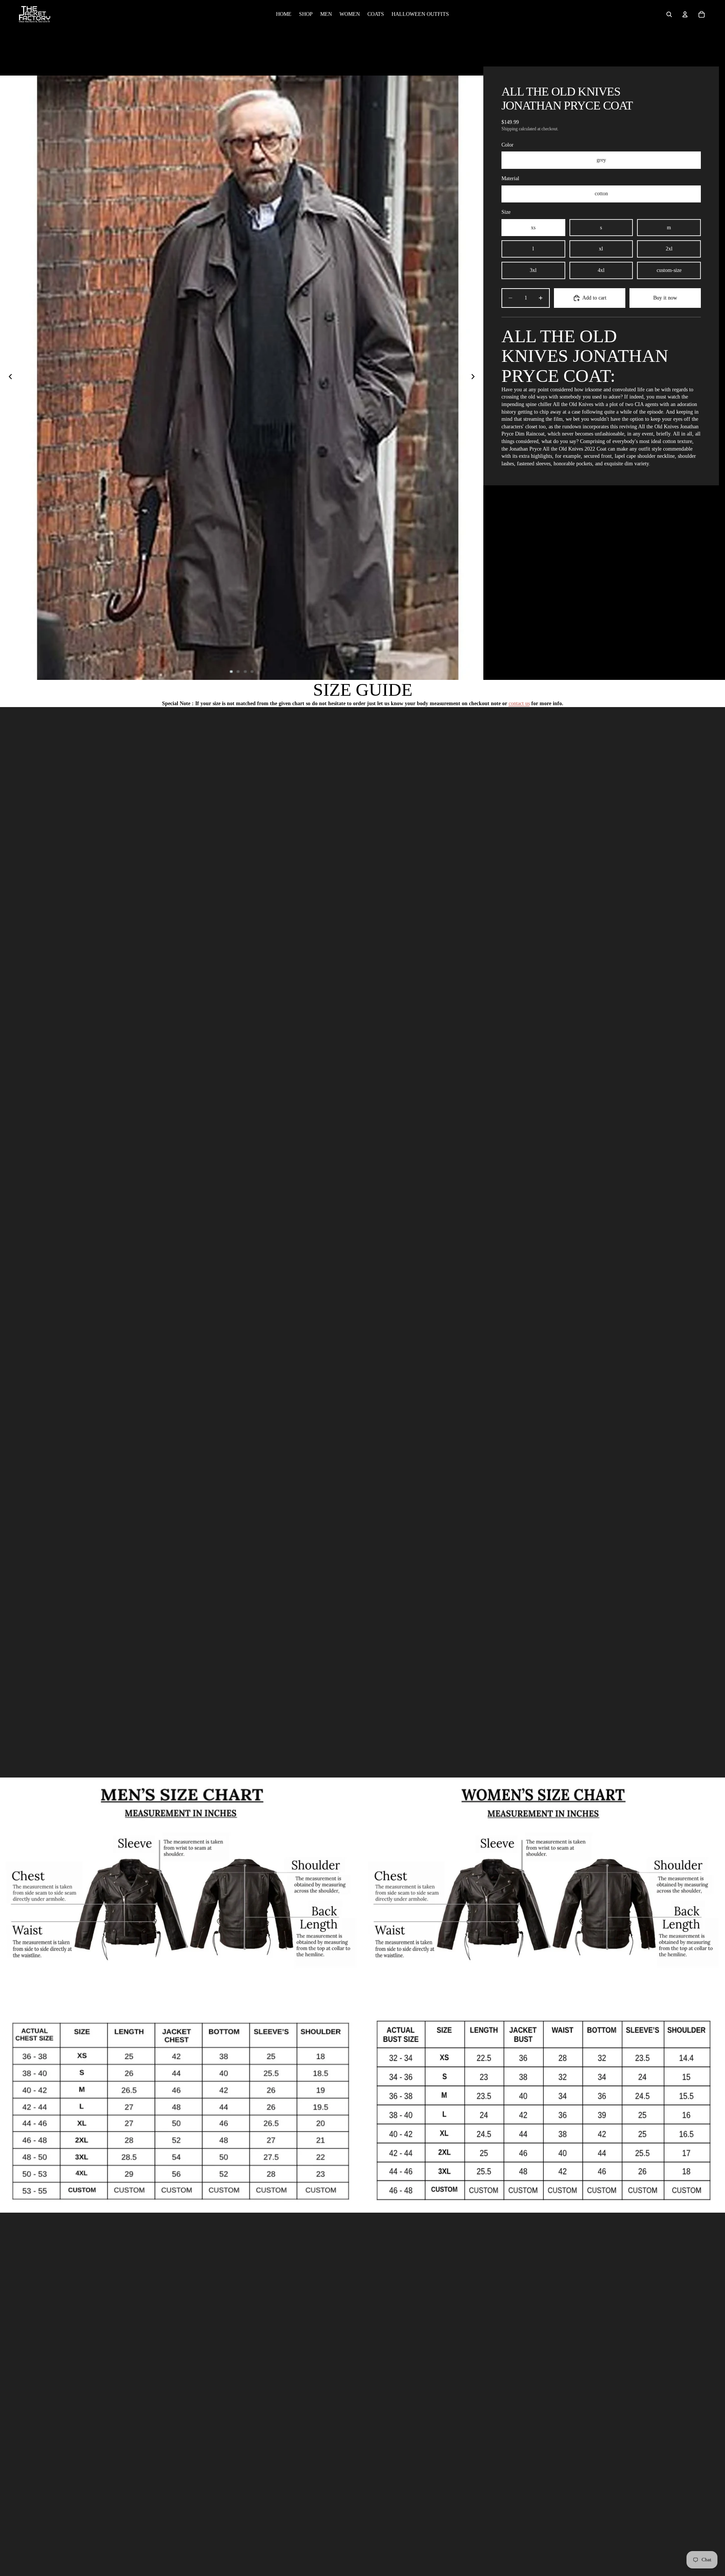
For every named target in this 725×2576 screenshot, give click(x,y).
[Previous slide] (8, 378)
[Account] (685, 14)
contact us (519, 703)
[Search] (669, 14)
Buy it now (665, 298)
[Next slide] (475, 378)
